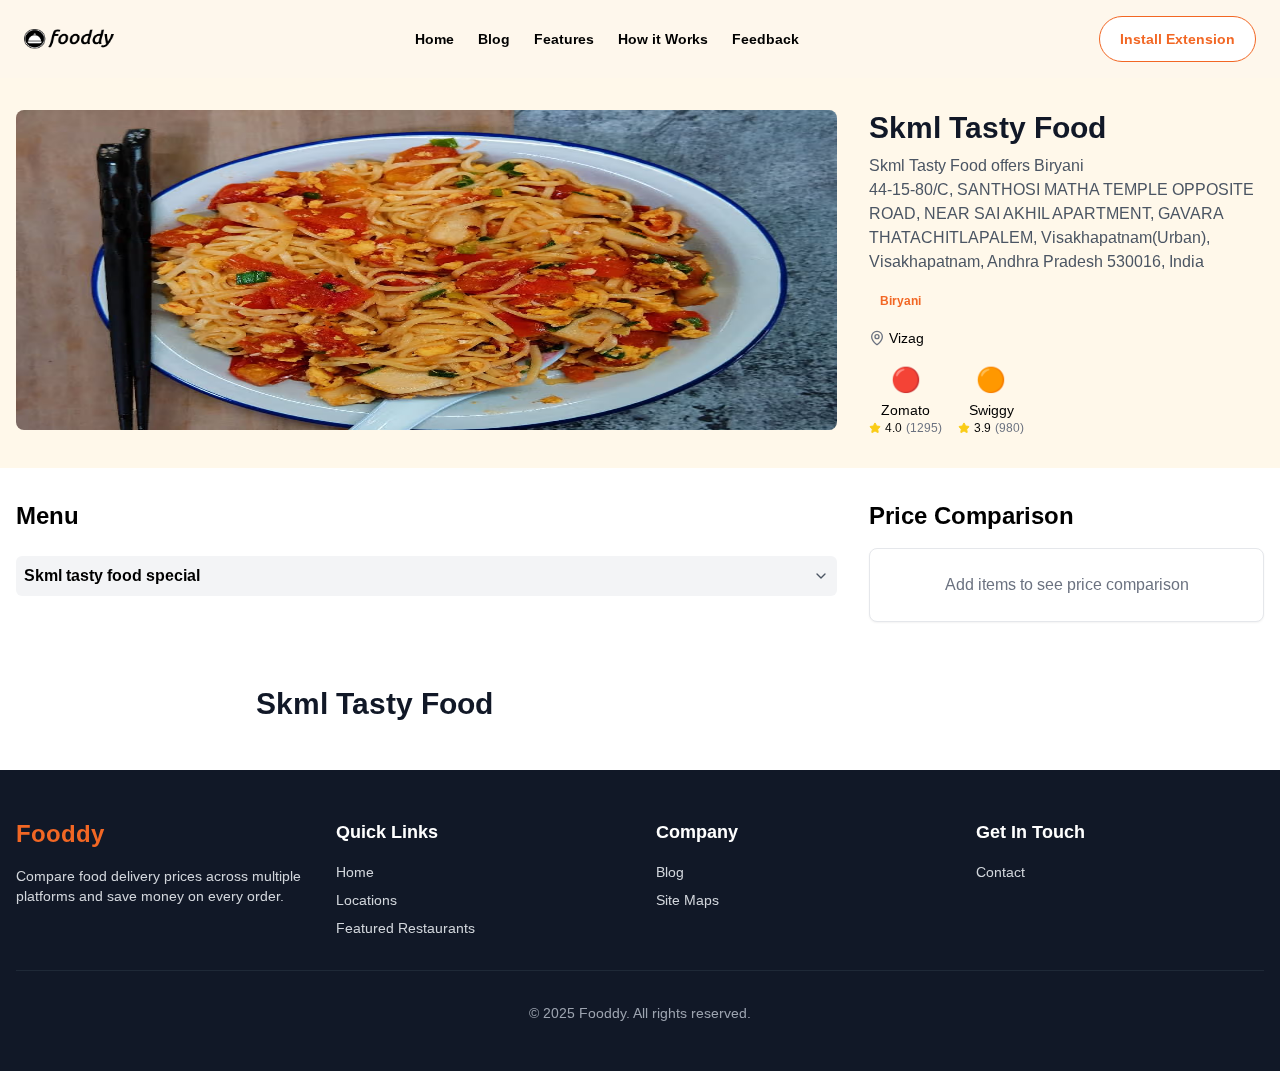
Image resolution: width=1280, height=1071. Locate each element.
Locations (366, 900)
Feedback (765, 39)
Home (434, 39)
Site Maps (687, 900)
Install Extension (1177, 39)
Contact (1000, 872)
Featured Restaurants (405, 928)
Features (564, 39)
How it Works (663, 39)
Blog (494, 39)
